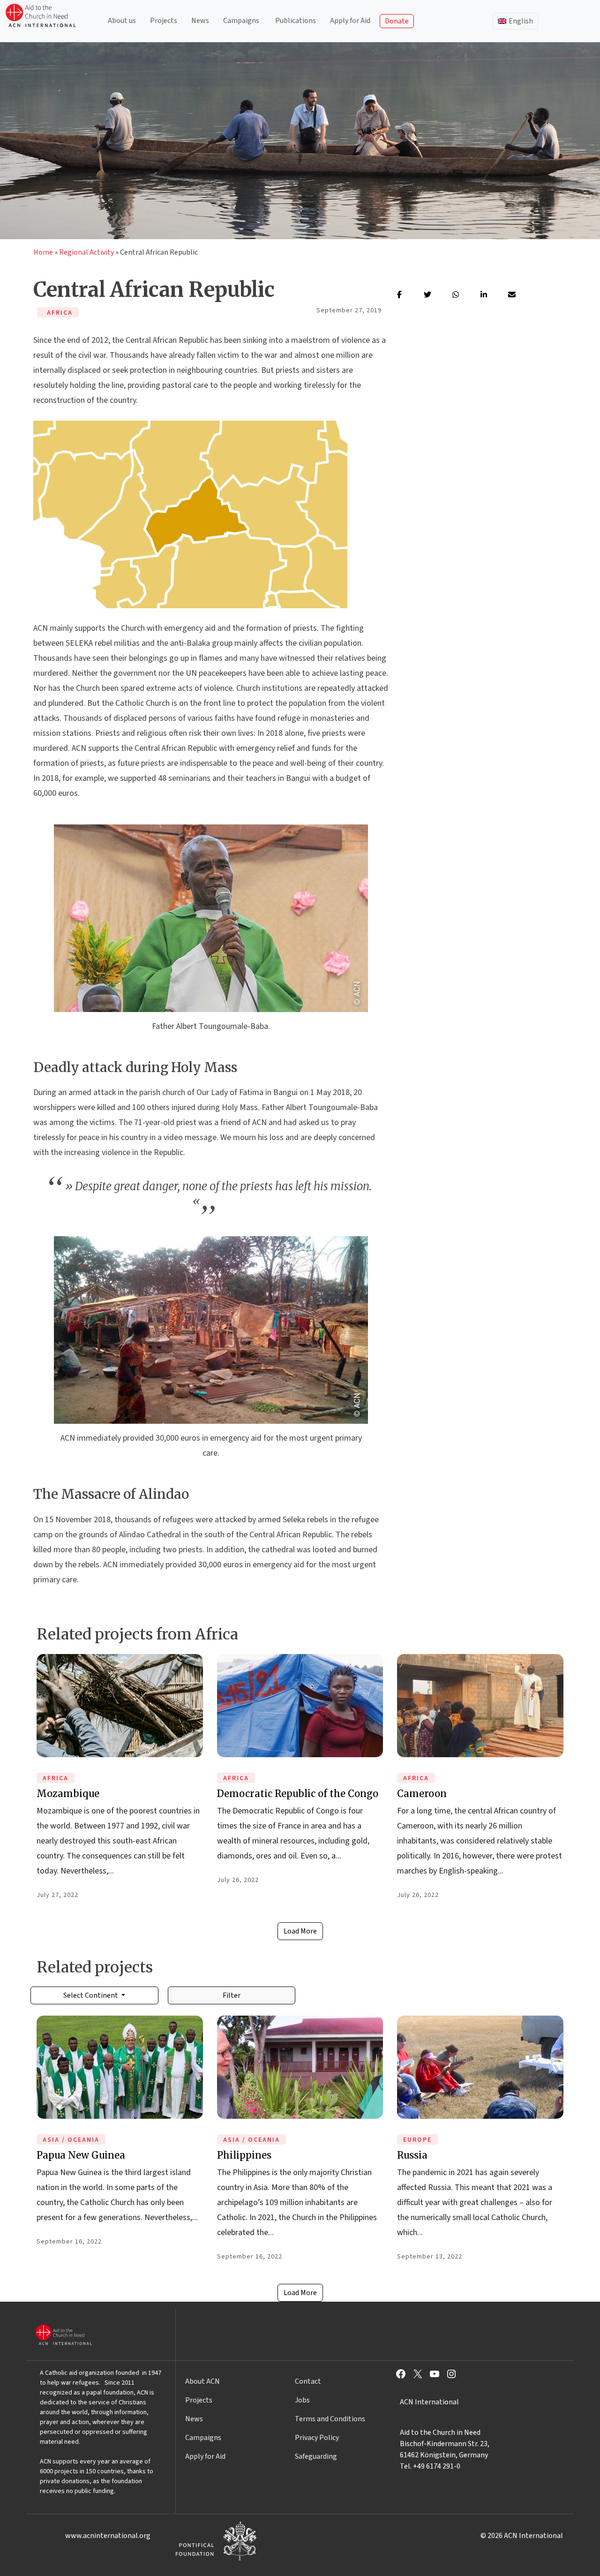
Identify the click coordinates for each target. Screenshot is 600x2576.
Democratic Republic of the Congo (298, 1794)
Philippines (244, 2155)
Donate (397, 21)
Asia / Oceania (71, 2140)
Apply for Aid (350, 21)
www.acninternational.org (108, 2536)
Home (43, 252)
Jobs (302, 2400)
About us (122, 21)
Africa (56, 1778)
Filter (232, 1995)
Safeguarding (316, 2456)
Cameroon (422, 1794)
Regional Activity (86, 252)
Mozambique (68, 1794)
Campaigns (241, 21)
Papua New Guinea (81, 2155)
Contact (308, 2381)
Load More (300, 1931)
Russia (412, 2155)
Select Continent (91, 1995)
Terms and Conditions (330, 2419)
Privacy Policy (317, 2438)
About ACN (202, 2381)
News (200, 21)
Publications (296, 21)
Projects (164, 21)
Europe (417, 2140)
